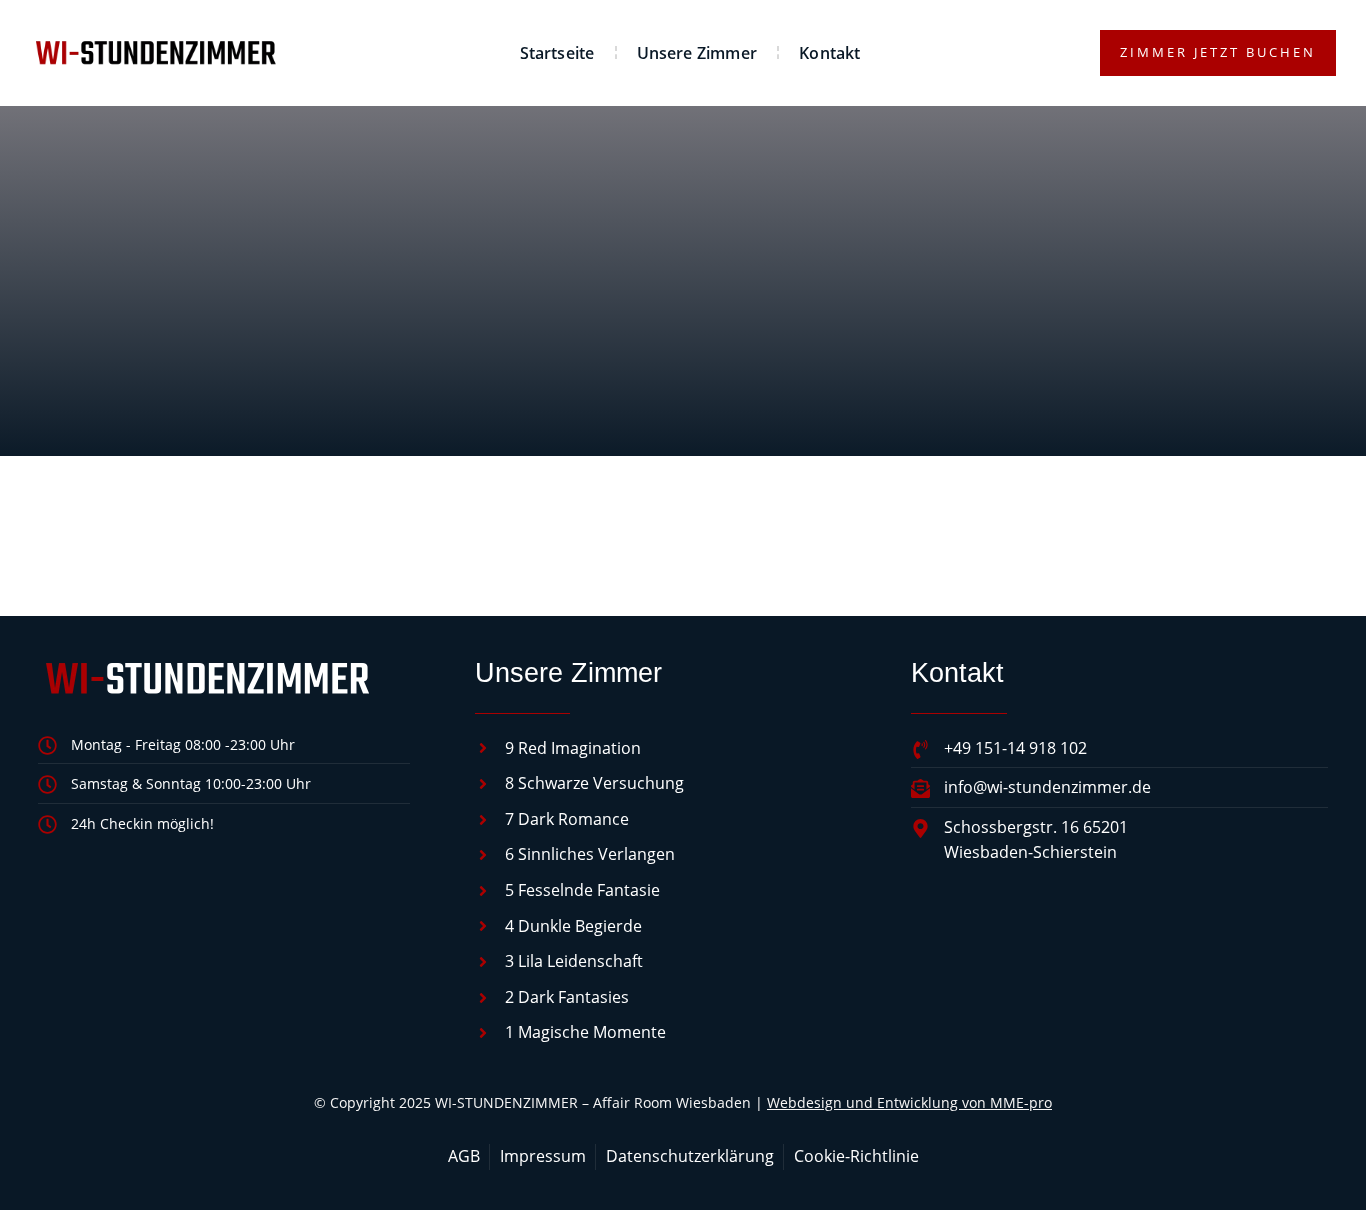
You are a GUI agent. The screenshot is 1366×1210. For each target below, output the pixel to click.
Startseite (557, 53)
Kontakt (829, 53)
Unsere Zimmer (697, 53)
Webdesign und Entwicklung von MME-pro (909, 1102)
